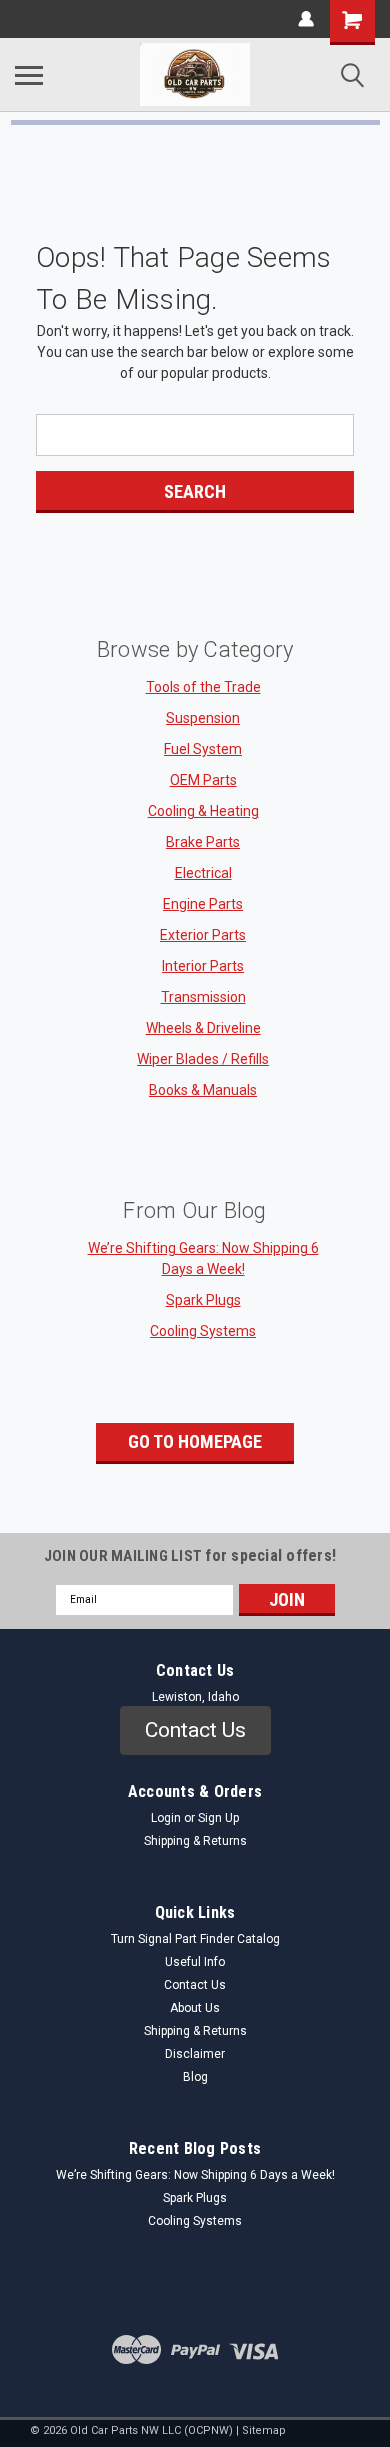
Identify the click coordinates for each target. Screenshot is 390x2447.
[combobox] (195, 435)
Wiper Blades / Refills (203, 1059)
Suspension (203, 718)
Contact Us (195, 1985)
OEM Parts (203, 780)
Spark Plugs (203, 1300)
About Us (195, 2008)
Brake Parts (203, 842)
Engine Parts (203, 904)
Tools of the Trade (203, 687)
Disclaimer (195, 2054)
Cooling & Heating (203, 811)
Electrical (203, 873)
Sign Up (218, 1818)
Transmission (203, 997)
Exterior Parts (203, 935)
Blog (195, 2077)
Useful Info (195, 1962)
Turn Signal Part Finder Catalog (195, 1939)
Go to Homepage (195, 1441)
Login (166, 1818)
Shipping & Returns (195, 1841)
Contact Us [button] (195, 1730)
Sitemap (264, 2430)
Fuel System (203, 749)
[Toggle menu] (29, 75)
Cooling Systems (203, 1331)
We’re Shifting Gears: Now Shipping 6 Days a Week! (195, 2175)
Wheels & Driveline (203, 1028)
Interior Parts (203, 966)
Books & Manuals (203, 1090)
